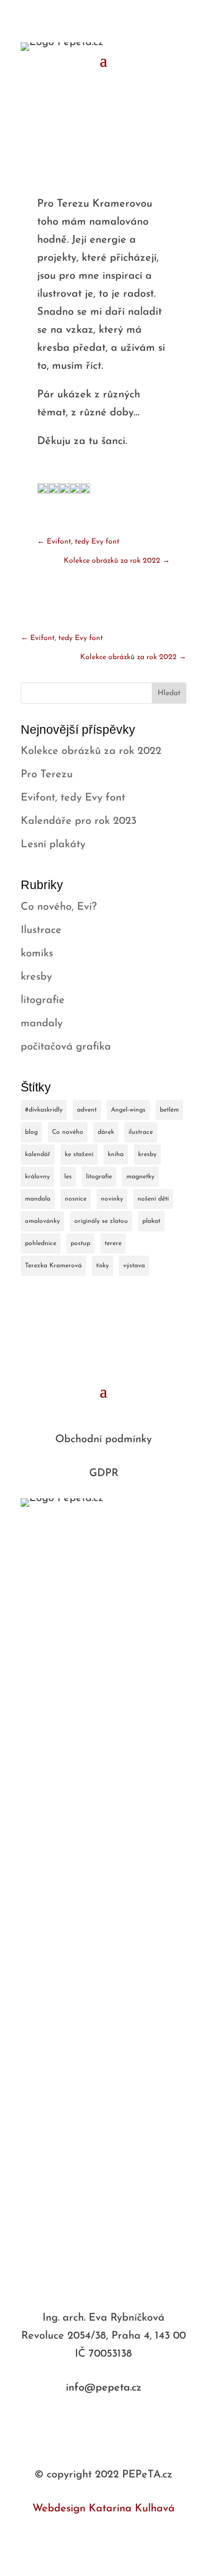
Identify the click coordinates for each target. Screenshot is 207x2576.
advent (87, 1110)
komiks (37, 954)
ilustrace (141, 1132)
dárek (106, 1132)
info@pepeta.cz (104, 2388)
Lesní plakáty (53, 845)
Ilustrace (41, 930)
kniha (116, 1154)
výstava (134, 1266)
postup (80, 1243)
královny (37, 1177)
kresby (36, 977)
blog (31, 1132)
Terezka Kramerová (53, 1266)
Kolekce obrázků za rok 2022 (91, 751)
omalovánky (42, 1221)
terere (113, 1243)
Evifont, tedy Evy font (73, 798)
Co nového (68, 1132)
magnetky (140, 1177)
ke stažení (79, 1154)
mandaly (42, 1024)
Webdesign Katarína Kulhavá (103, 2509)
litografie (43, 1000)
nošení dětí (153, 1199)
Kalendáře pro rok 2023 (79, 821)
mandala (38, 1199)
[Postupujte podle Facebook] (93, 2421)
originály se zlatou (101, 1221)
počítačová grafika (66, 1047)
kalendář (38, 1154)
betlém (169, 1110)
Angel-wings (128, 1110)
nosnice (76, 1199)
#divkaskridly (44, 1110)
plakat (151, 1221)
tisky (102, 1266)
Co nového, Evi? (59, 907)
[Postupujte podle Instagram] (114, 2421)
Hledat (169, 693)
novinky (112, 1199)
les (68, 1177)
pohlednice (41, 1243)
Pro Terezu (47, 775)
